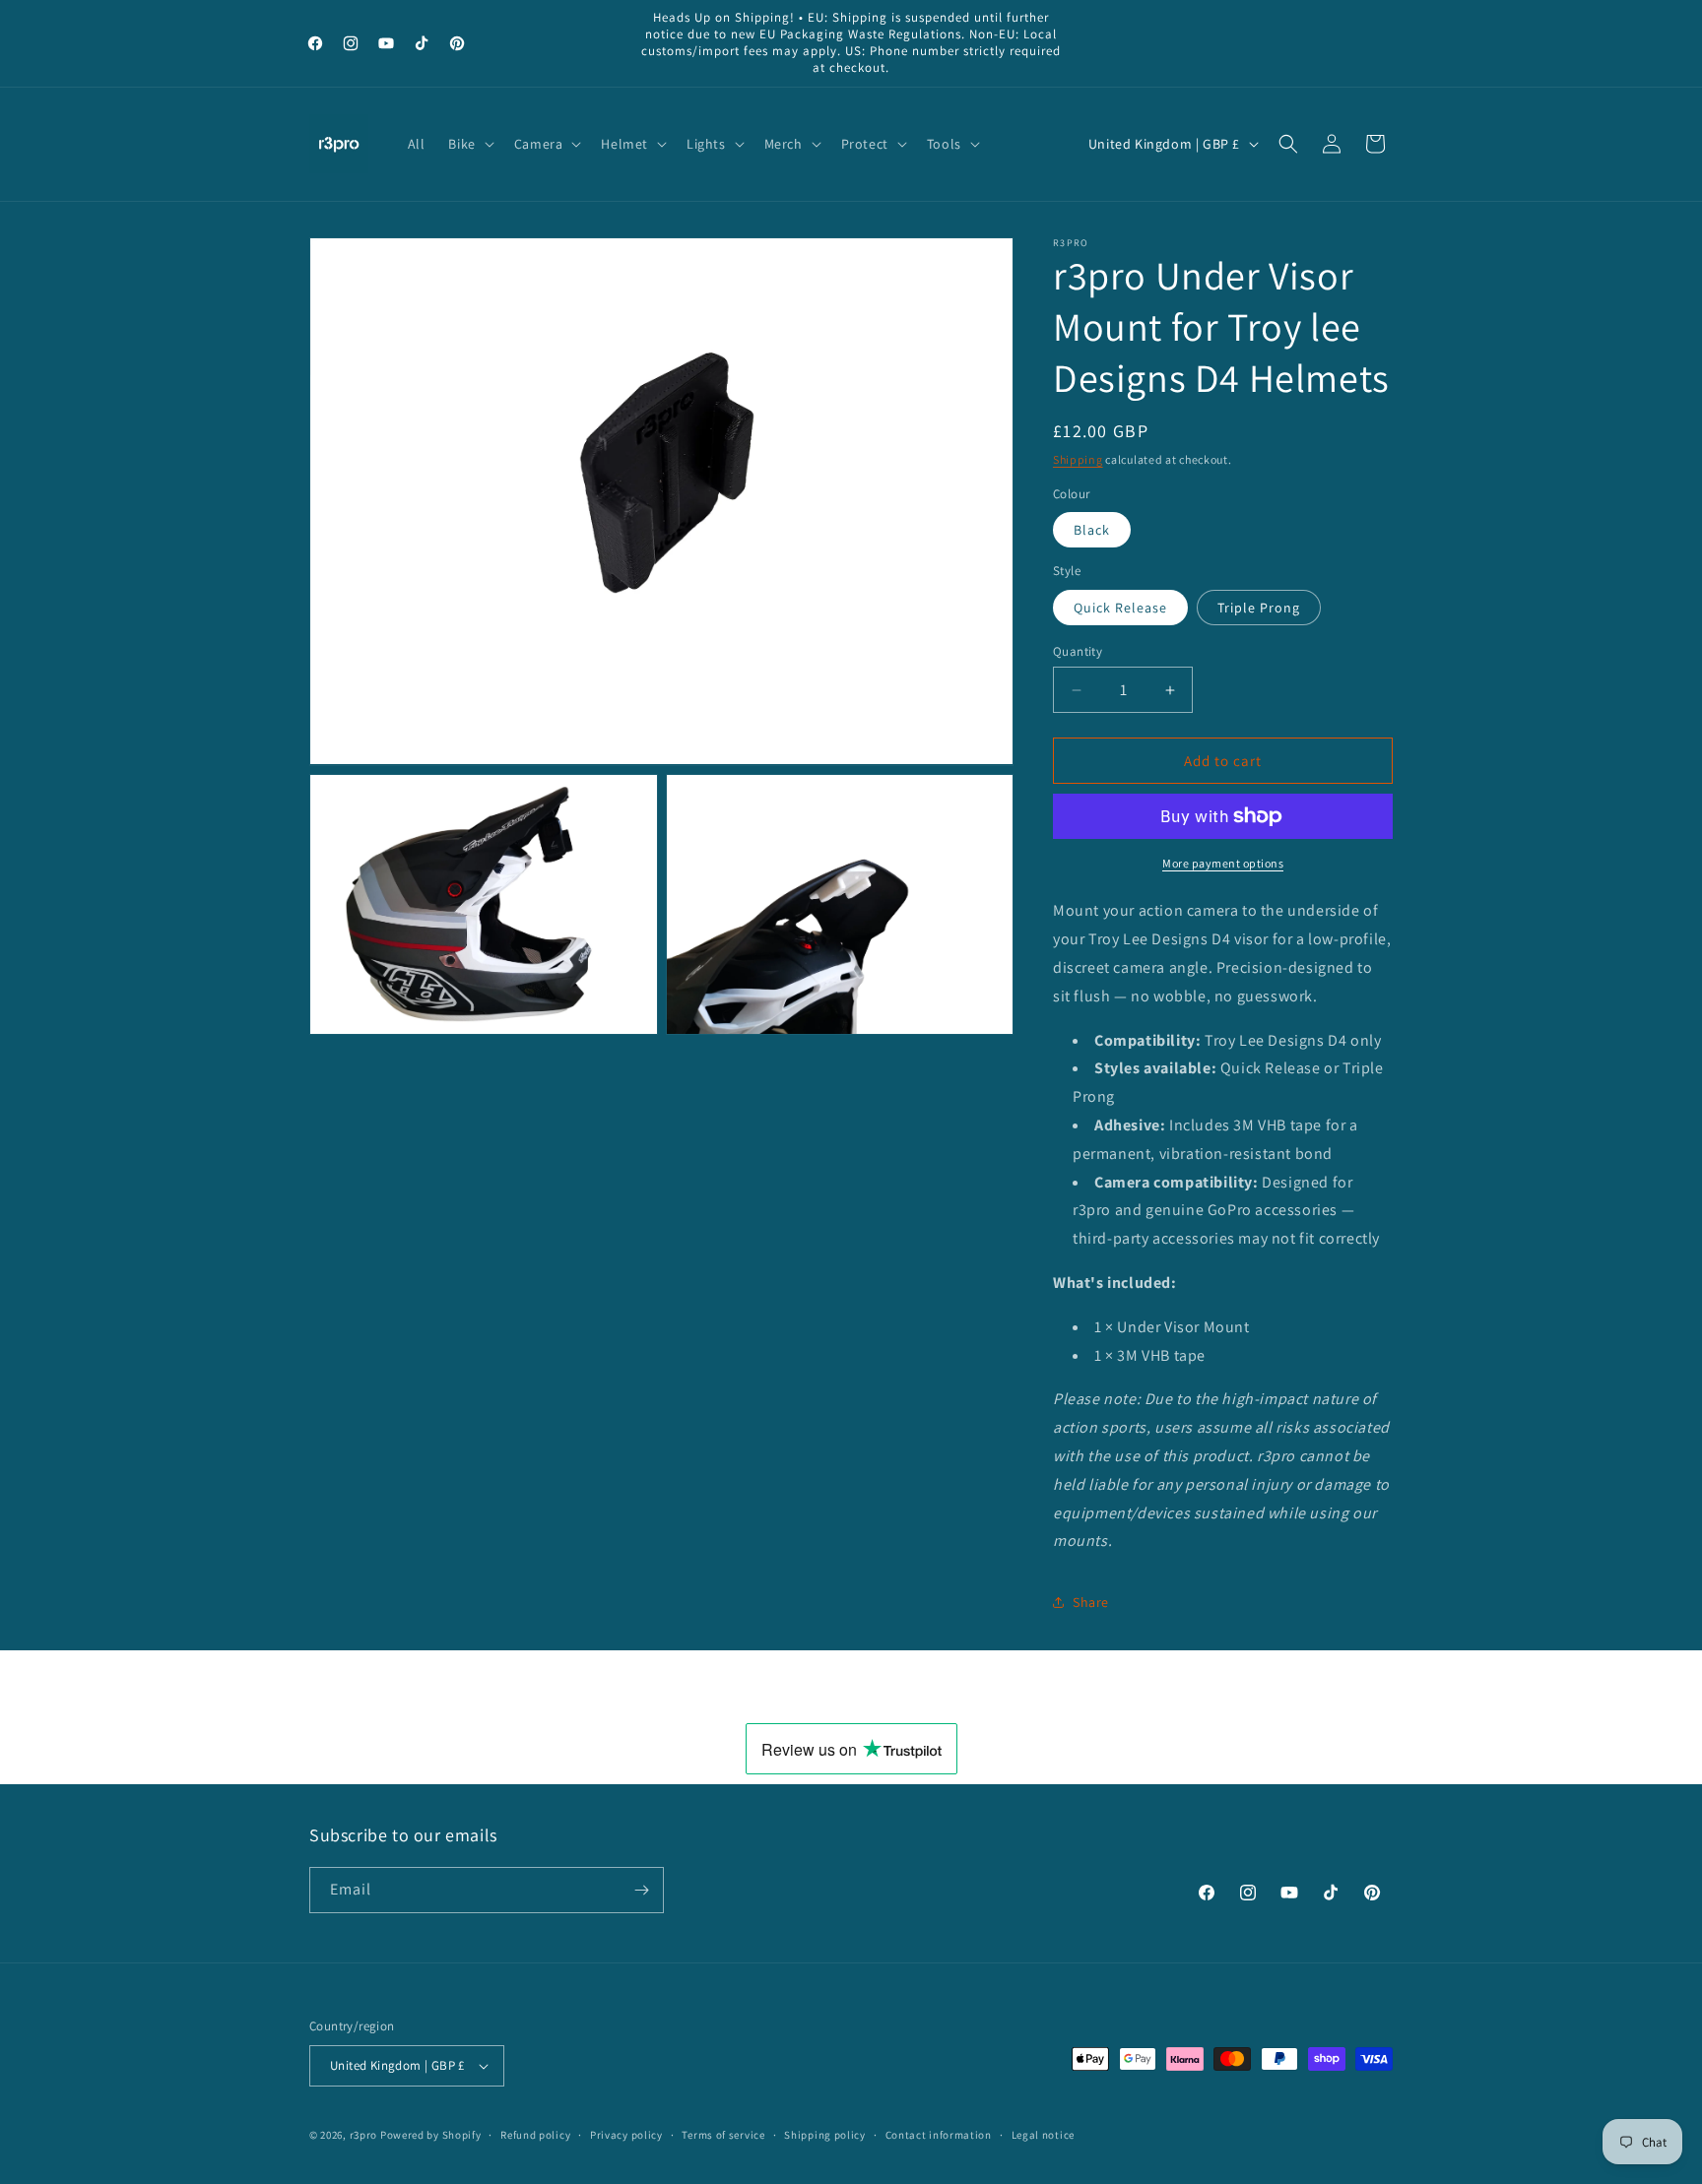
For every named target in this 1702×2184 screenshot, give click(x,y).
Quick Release (1120, 608)
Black (1092, 530)
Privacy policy (626, 2135)
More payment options (1223, 863)
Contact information (939, 2135)
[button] (469, 144)
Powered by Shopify (431, 2135)
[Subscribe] (641, 1890)
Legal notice (1043, 2135)
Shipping (1078, 459)
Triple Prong (1259, 608)
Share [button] (1091, 1602)
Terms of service (723, 2135)
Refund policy (535, 2135)
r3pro (364, 2135)
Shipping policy (825, 2135)
